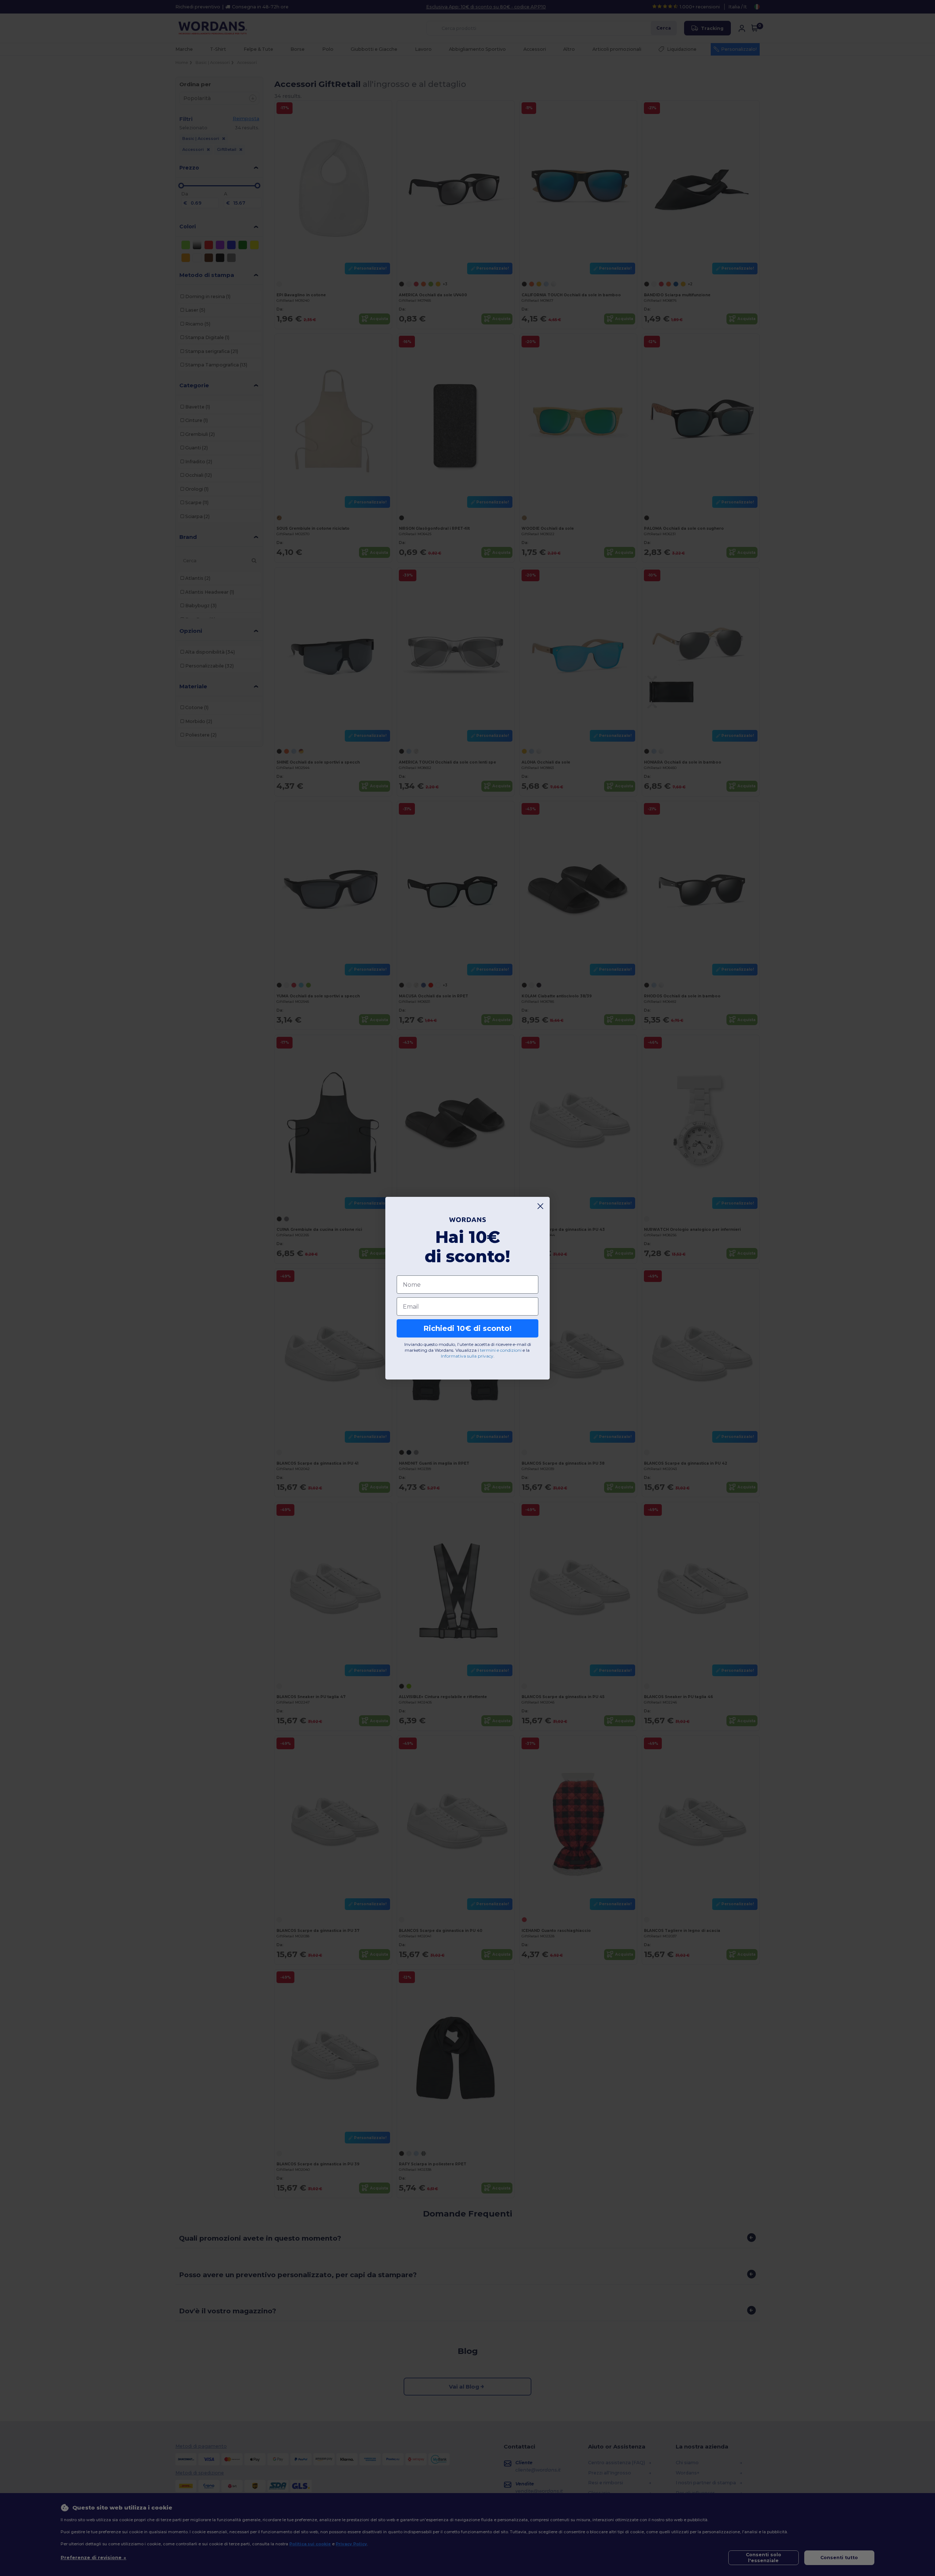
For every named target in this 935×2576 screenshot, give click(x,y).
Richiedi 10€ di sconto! (467, 1328)
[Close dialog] (540, 1206)
